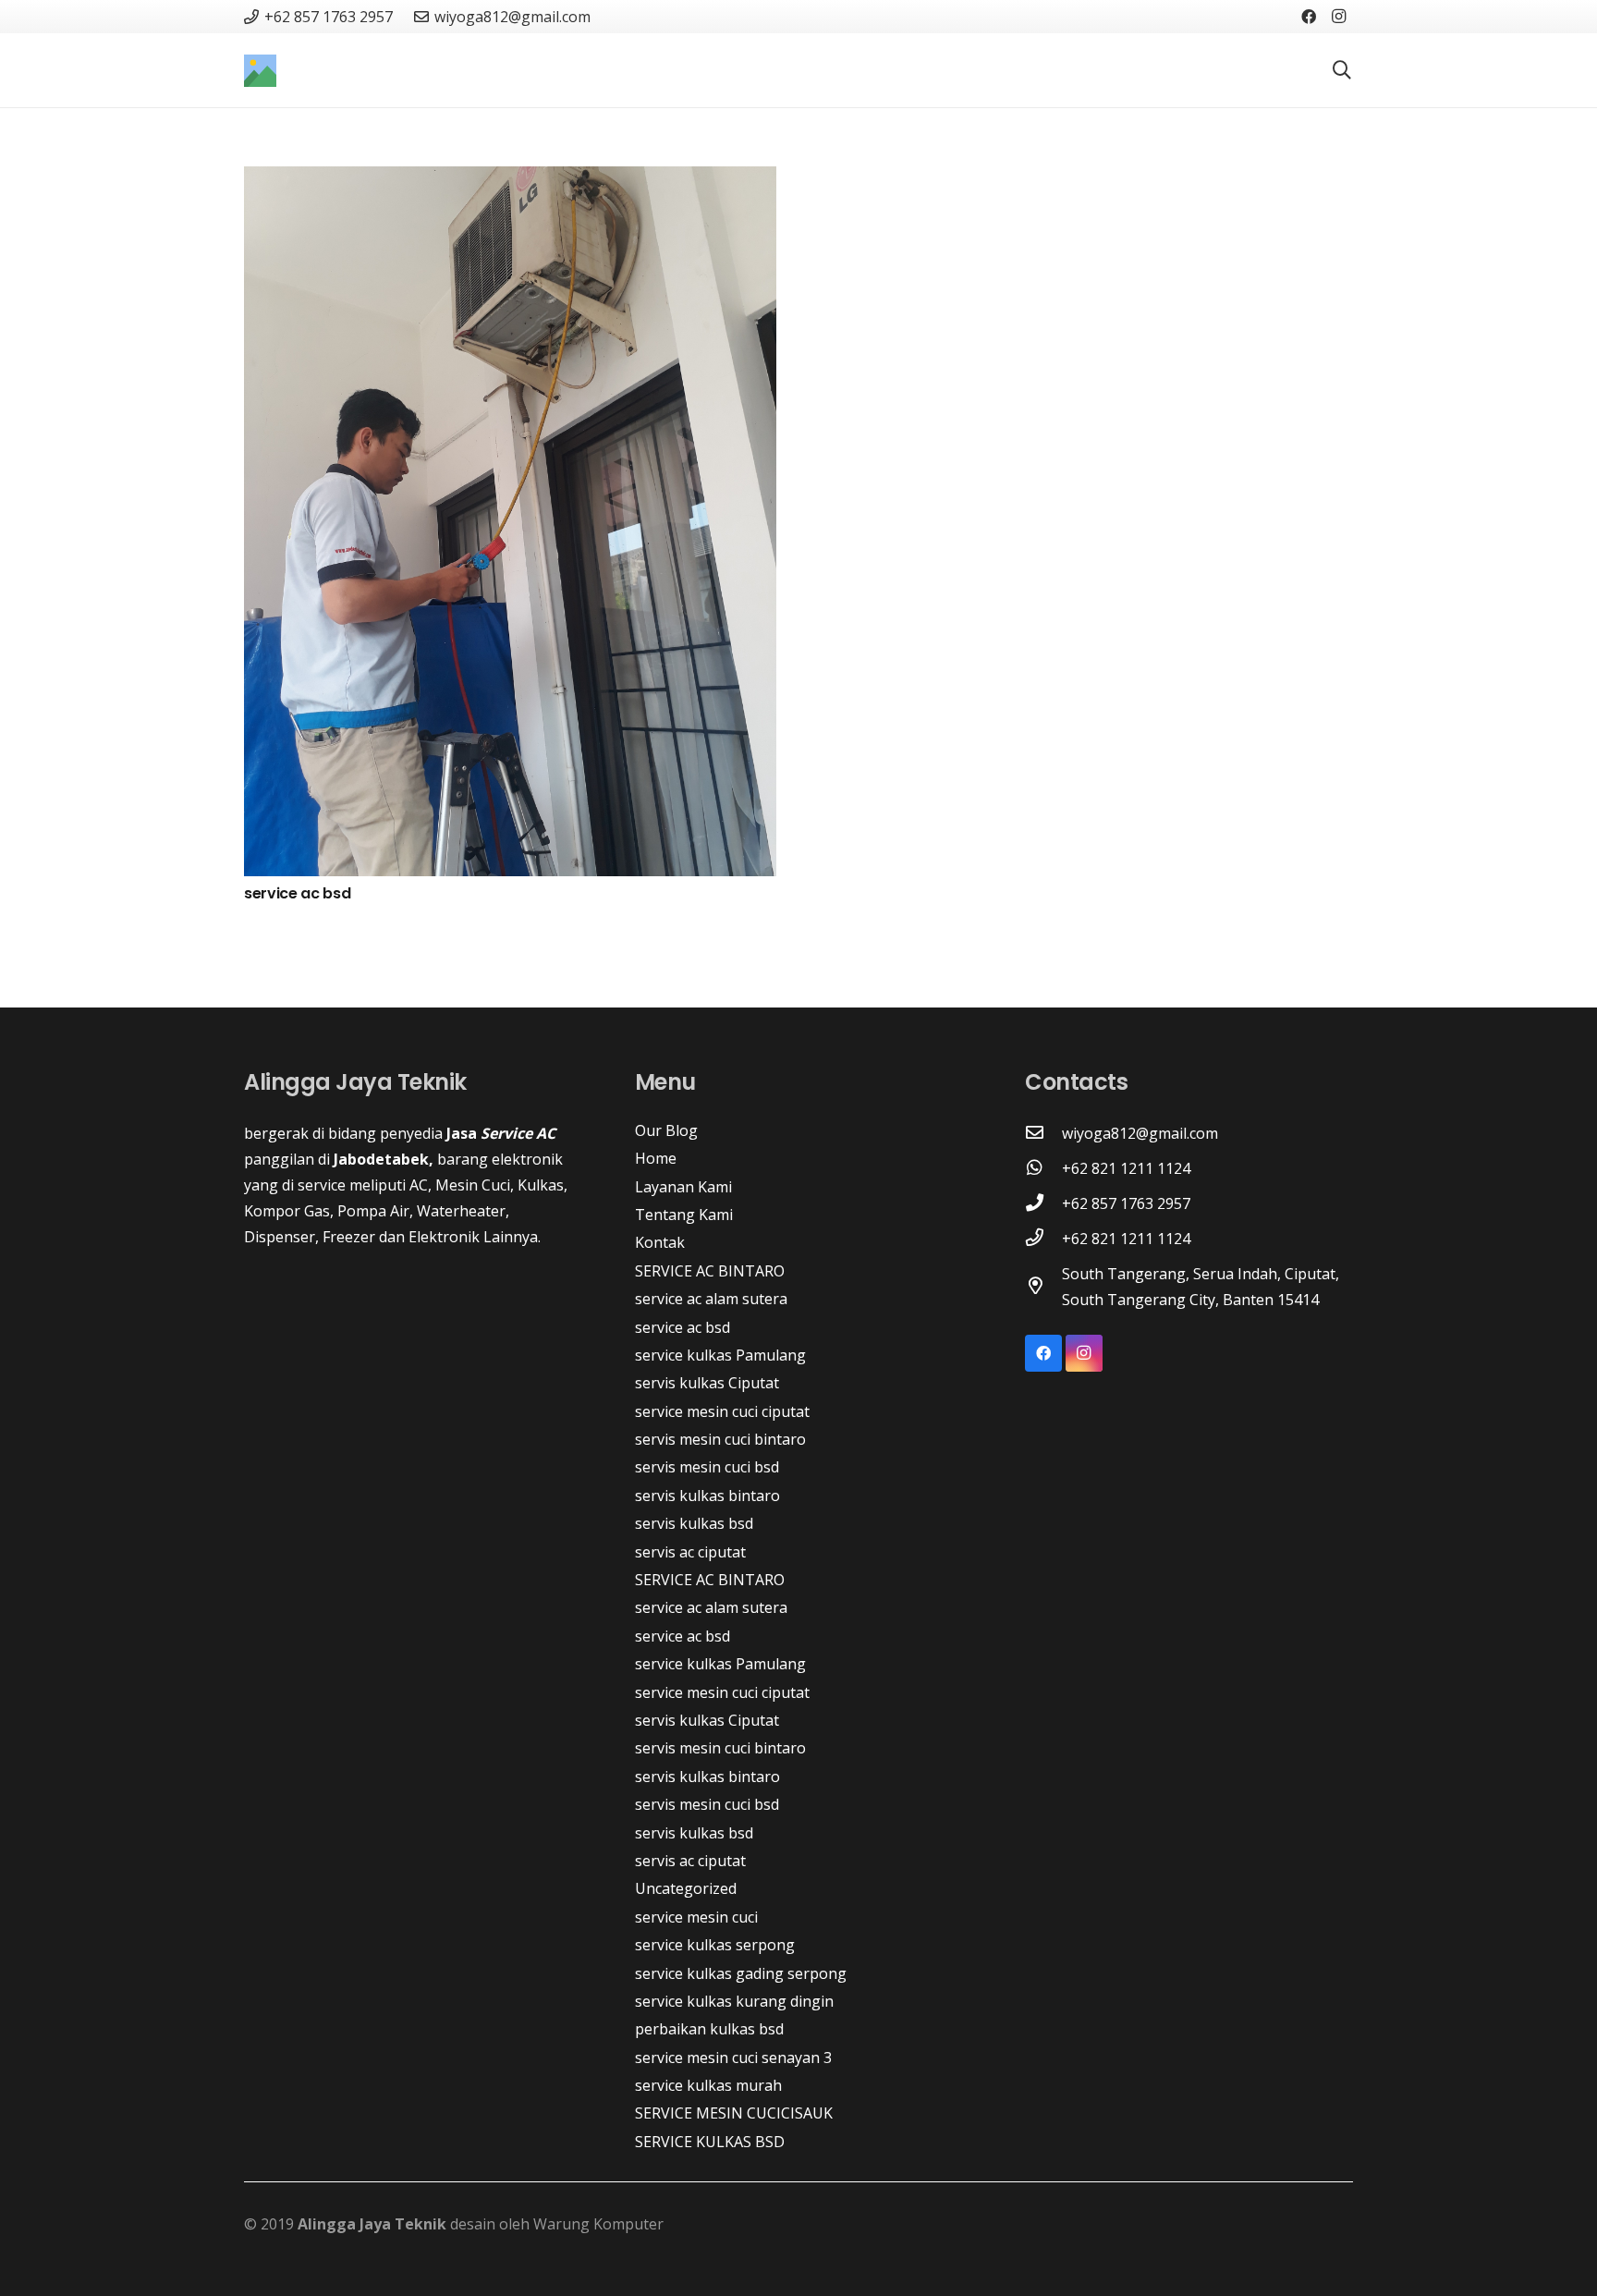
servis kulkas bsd (694, 1523)
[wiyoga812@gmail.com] (1043, 1133)
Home (656, 1158)
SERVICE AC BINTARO (710, 1271)
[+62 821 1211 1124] (1043, 1168)
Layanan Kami (683, 1187)
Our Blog (666, 1130)
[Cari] (1342, 71)
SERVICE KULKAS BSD (710, 2142)
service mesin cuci (696, 1917)
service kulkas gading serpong (741, 1973)
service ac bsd (298, 893)
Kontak (660, 1242)
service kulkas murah (708, 2085)
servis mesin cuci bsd (707, 1467)
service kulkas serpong (715, 1945)
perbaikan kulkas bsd (709, 2029)
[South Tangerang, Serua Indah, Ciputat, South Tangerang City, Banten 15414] (1043, 1287)
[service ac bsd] (510, 179)
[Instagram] (1338, 17)
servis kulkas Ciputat (707, 1383)
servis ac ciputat (690, 1552)
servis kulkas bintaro (707, 1496)
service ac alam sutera (711, 1299)
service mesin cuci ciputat (722, 1411)
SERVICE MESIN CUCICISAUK (734, 2113)
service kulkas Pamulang (720, 1355)
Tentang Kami (684, 1215)
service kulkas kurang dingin (734, 2001)
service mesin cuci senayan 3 (733, 2058)
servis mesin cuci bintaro (720, 1439)
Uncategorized (686, 1888)
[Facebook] (1309, 17)
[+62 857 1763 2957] (1043, 1203)
